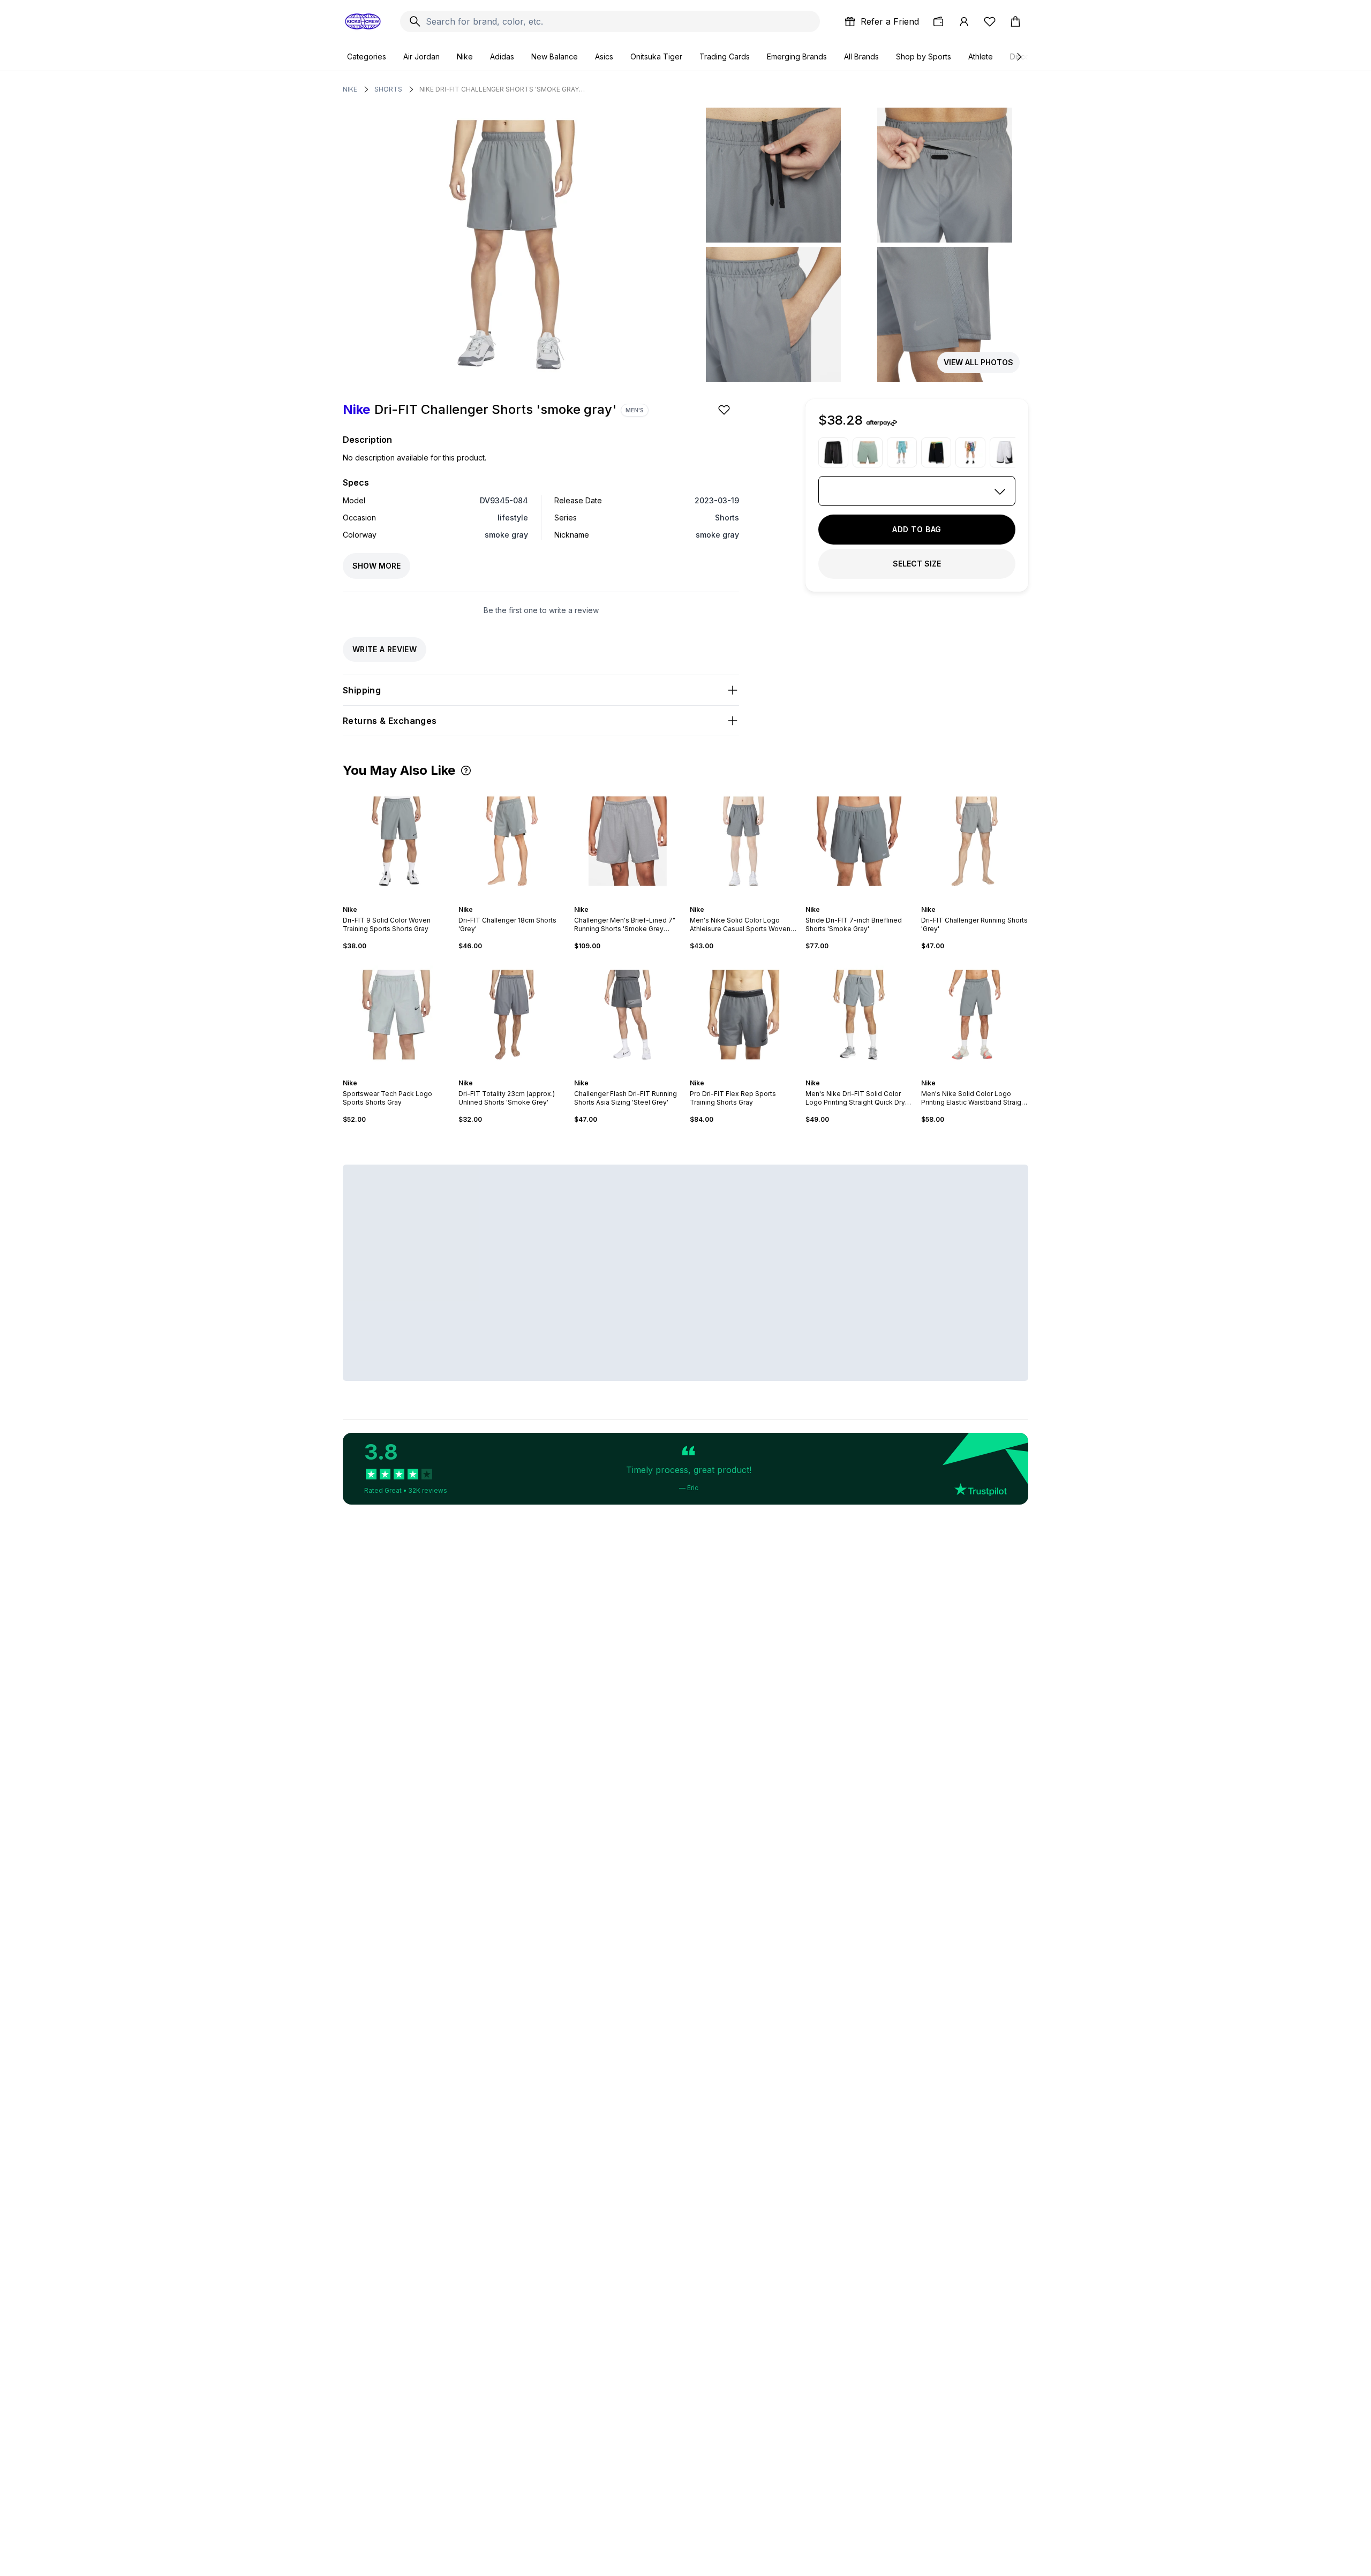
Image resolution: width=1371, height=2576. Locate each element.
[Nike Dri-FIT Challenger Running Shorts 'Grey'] (975, 841)
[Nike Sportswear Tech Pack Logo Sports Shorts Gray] (396, 1015)
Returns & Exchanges (390, 721)
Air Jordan (421, 56)
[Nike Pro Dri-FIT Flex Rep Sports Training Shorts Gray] (743, 1015)
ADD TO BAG (917, 529)
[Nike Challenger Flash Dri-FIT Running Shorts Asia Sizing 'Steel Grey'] (628, 1015)
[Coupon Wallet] (938, 21)
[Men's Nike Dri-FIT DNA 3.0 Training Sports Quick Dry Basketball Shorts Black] (936, 452)
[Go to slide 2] (390, 900)
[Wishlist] (990, 21)
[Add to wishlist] (725, 410)
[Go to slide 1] (386, 900)
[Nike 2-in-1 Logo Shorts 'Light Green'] (868, 452)
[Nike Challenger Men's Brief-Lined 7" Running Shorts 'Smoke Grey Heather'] (628, 841)
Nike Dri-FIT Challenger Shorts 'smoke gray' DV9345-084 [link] (502, 89)
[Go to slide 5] (403, 900)
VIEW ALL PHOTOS (978, 362)
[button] (466, 770)
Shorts (388, 89)
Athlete (981, 56)
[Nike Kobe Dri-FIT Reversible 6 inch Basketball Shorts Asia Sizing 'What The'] (970, 452)
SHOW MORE (376, 566)
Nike (465, 56)
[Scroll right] (1019, 57)
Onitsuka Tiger (656, 56)
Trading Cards (725, 56)
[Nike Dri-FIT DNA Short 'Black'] (833, 452)
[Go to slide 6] (407, 900)
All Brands (861, 56)
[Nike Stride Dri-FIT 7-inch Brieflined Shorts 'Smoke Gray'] (859, 841)
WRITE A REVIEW (385, 649)
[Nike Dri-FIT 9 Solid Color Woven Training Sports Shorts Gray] (396, 841)
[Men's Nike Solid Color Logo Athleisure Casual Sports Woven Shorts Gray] (743, 841)
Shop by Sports (924, 56)
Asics (604, 56)
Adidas (502, 56)
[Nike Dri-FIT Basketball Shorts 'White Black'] (1005, 452)
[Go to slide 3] (394, 900)
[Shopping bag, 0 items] (1015, 21)
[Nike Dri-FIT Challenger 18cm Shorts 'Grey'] (512, 841)
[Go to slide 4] (398, 900)
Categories (367, 56)
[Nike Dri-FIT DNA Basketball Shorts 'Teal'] (902, 452)
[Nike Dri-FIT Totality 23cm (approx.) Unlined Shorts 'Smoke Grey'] (512, 1015)
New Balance (555, 56)
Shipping (362, 690)
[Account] (964, 21)
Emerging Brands (797, 56)
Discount (1025, 56)
